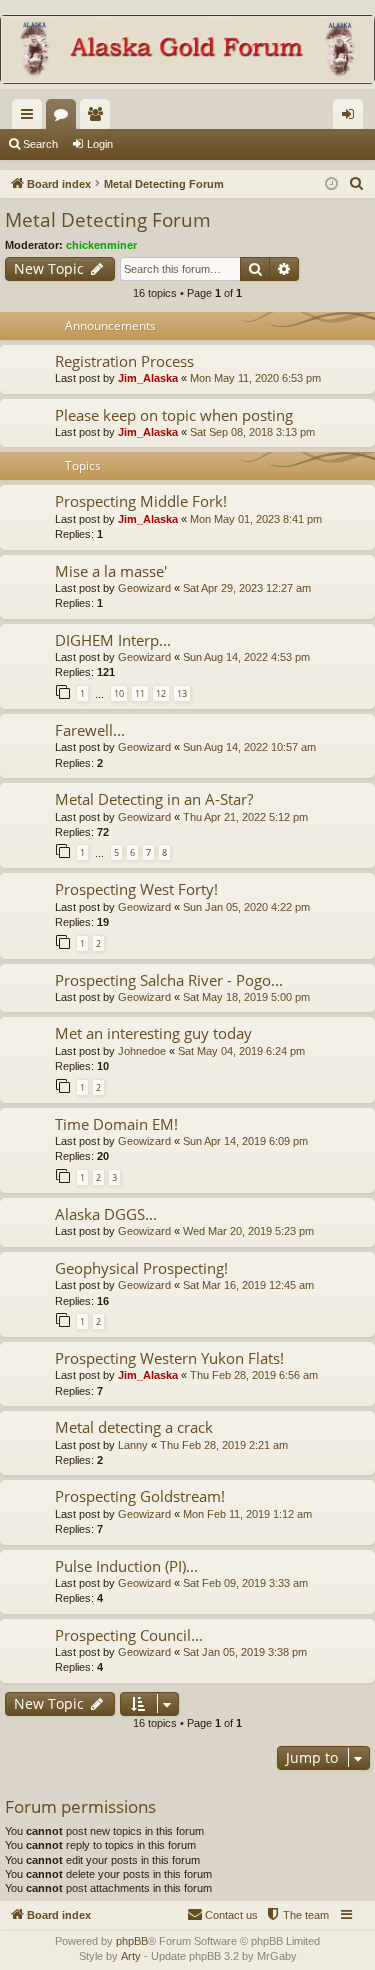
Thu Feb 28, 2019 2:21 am (224, 1445)
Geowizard (144, 588)
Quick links (31, 118)
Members (99, 118)
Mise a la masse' (111, 571)
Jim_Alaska (148, 378)
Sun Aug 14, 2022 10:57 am (249, 747)
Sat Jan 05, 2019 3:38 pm (245, 1652)
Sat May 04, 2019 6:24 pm (241, 1051)
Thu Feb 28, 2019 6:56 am (254, 1375)
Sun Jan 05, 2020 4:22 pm (246, 907)
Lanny (133, 1445)
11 (140, 693)
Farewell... (90, 730)
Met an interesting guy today (153, 1033)
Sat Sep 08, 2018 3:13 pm (252, 432)
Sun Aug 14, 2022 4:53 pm (246, 657)
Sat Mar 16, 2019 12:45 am (248, 1285)
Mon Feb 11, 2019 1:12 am (247, 1514)
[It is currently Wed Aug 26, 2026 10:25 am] (331, 184)
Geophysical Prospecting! (141, 1268)
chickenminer (101, 245)
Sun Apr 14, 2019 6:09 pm (245, 1141)
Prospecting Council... (129, 1635)
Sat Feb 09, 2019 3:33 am (245, 1583)
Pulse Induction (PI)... (126, 1566)
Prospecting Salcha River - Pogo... (169, 980)
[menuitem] (357, 184)
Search (40, 144)
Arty (131, 1956)
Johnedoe (142, 1051)
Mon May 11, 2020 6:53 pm (255, 378)
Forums (65, 118)
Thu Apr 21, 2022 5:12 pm (245, 817)
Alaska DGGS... (106, 1214)
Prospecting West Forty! (136, 889)
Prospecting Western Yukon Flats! (169, 1358)
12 (161, 693)
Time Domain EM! (116, 1124)
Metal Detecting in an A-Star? (154, 799)
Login (100, 144)
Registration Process (124, 361)
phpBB (132, 1941)
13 (182, 693)
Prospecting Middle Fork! (141, 501)
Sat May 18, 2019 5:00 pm (246, 997)
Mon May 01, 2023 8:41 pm (256, 519)
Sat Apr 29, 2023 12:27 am (247, 588)
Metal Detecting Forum (108, 220)
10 (119, 693)
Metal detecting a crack (134, 1427)
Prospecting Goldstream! (140, 1496)
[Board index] (187, 51)
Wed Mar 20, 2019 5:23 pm (248, 1231)
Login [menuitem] (352, 118)
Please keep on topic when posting (174, 415)
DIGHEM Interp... (113, 640)
